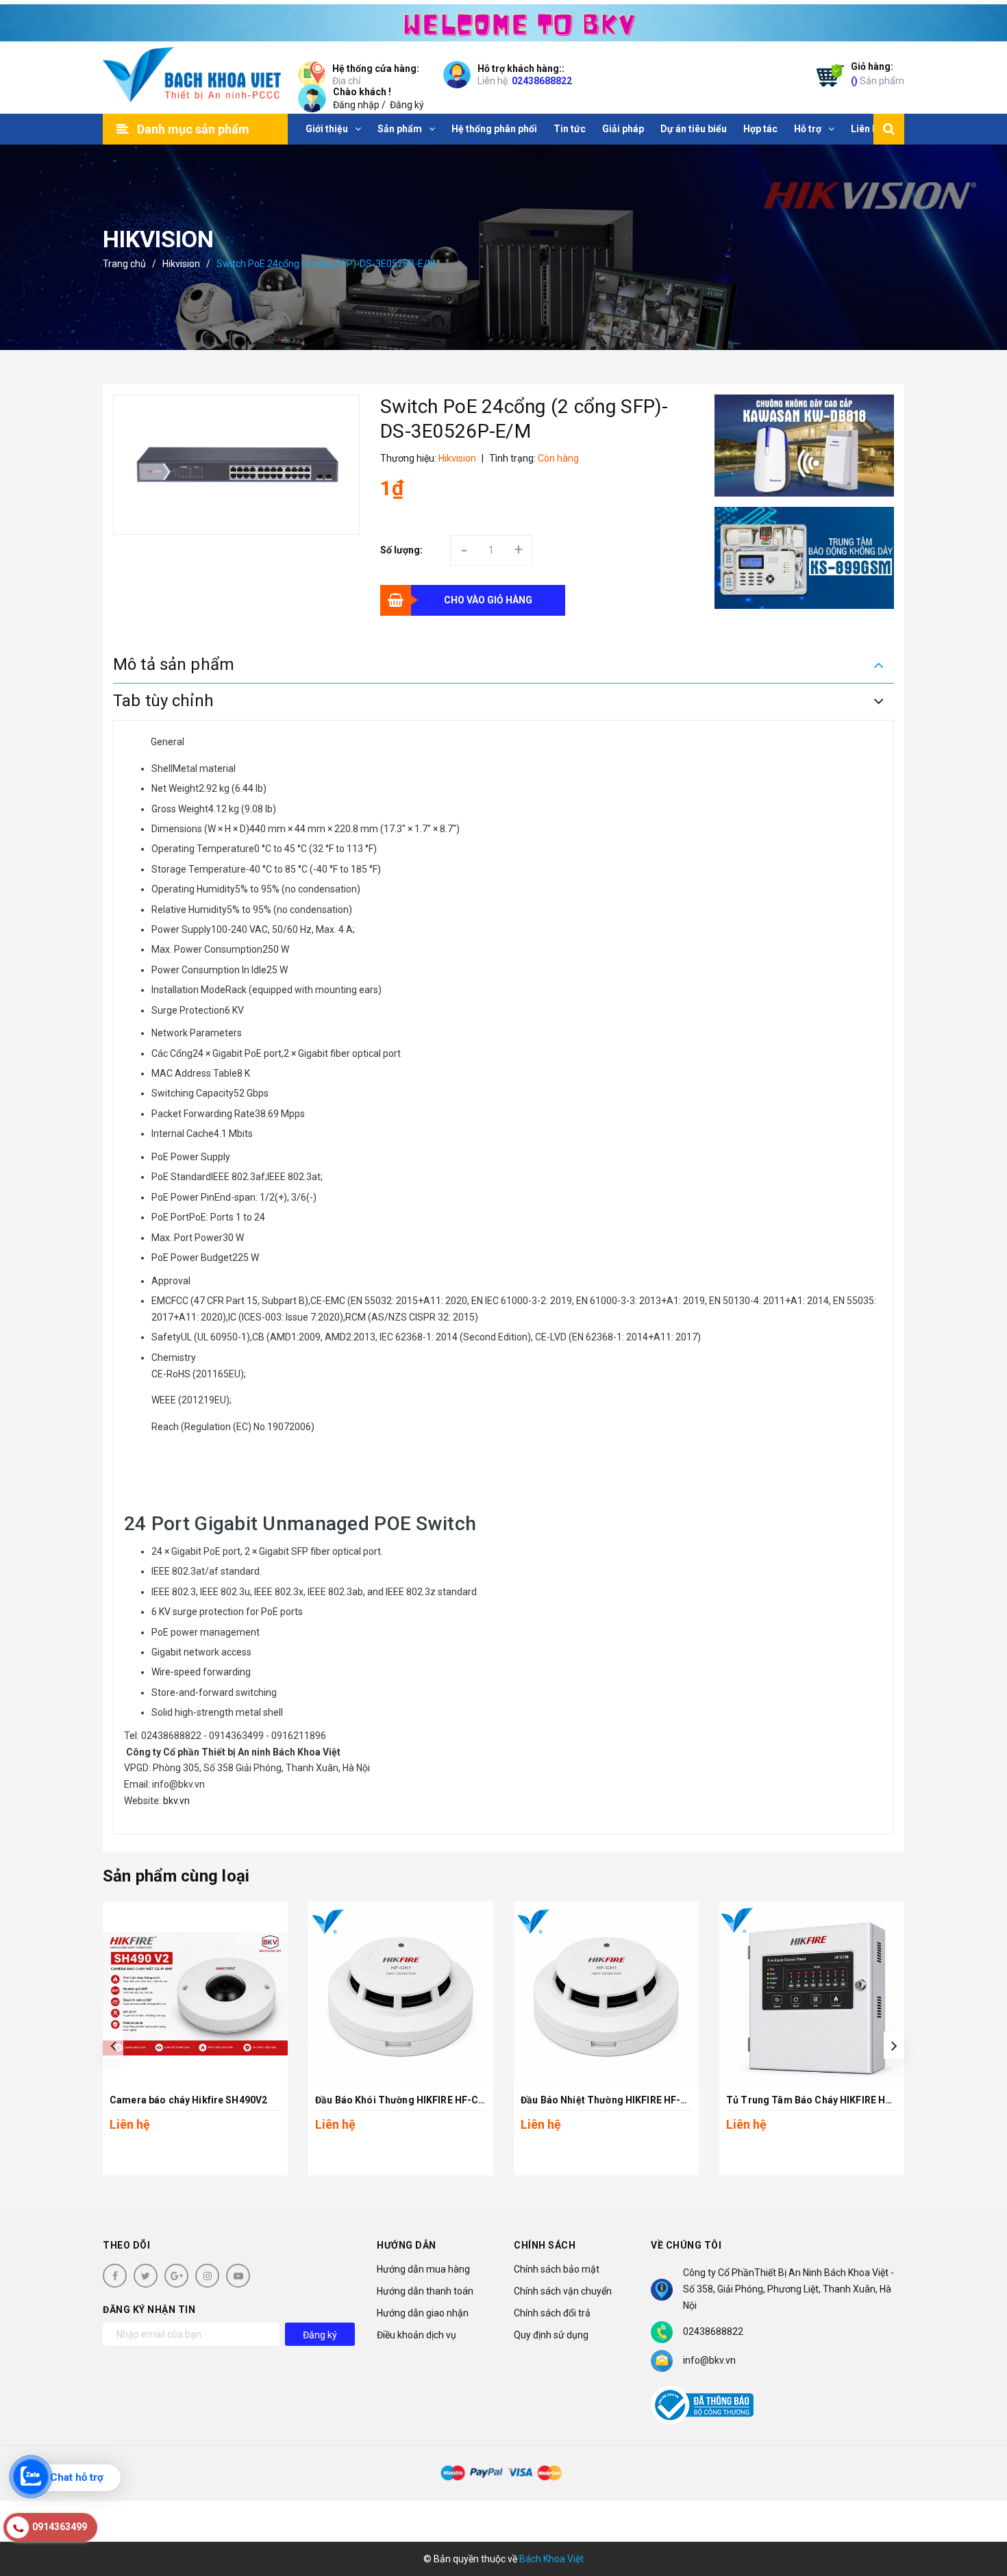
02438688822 (542, 81)
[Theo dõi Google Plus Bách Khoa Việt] (176, 2276)
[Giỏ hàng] (827, 78)
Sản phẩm (878, 74)
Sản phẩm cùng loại (176, 1876)
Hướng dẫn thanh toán (425, 2291)
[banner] (503, 21)
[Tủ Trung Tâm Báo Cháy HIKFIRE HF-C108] (812, 1994)
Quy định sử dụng (551, 2335)
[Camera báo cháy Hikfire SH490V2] (195, 1994)
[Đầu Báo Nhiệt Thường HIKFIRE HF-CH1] (606, 1994)
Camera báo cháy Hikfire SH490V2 (188, 2100)
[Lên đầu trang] (980, 2504)
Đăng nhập (356, 105)
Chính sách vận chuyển (563, 2291)
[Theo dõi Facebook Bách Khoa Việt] (115, 2276)
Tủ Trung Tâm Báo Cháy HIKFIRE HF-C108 (822, 2100)
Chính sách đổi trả (552, 2313)
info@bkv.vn (709, 2360)
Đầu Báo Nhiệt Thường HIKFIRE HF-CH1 (610, 2100)
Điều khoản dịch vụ (417, 2335)
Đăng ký (407, 105)
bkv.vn (175, 1801)
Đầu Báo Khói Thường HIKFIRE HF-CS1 (403, 2100)
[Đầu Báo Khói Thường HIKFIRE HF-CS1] (401, 1994)
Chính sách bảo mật (557, 2269)
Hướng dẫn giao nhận (423, 2313)
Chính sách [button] (545, 2245)
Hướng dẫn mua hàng (423, 2269)
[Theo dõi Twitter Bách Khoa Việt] (146, 2276)
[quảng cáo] (805, 446)
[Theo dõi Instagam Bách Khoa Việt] (207, 2276)
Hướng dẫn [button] (407, 2245)
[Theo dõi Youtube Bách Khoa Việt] (238, 2276)
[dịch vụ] (805, 558)
